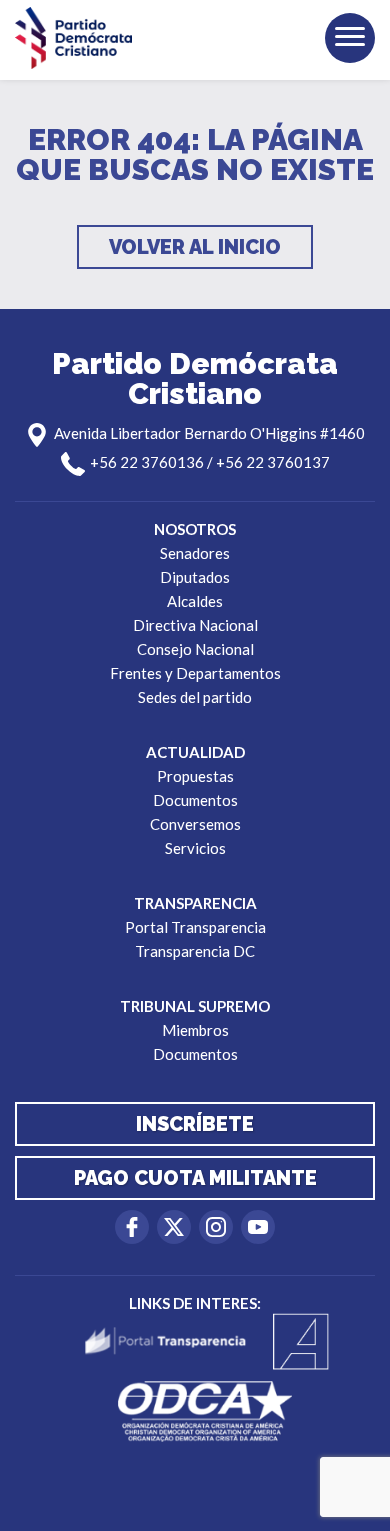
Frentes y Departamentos (195, 673)
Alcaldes (195, 601)
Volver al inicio (195, 247)
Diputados (195, 577)
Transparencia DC (195, 951)
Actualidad (195, 752)
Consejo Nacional (195, 649)
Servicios (195, 848)
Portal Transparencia (195, 927)
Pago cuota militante (195, 1178)
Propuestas (195, 776)
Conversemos (195, 824)
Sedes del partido (195, 697)
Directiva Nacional (195, 625)
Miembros (195, 1030)
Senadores (195, 553)
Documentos (195, 800)
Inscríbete (195, 1124)
